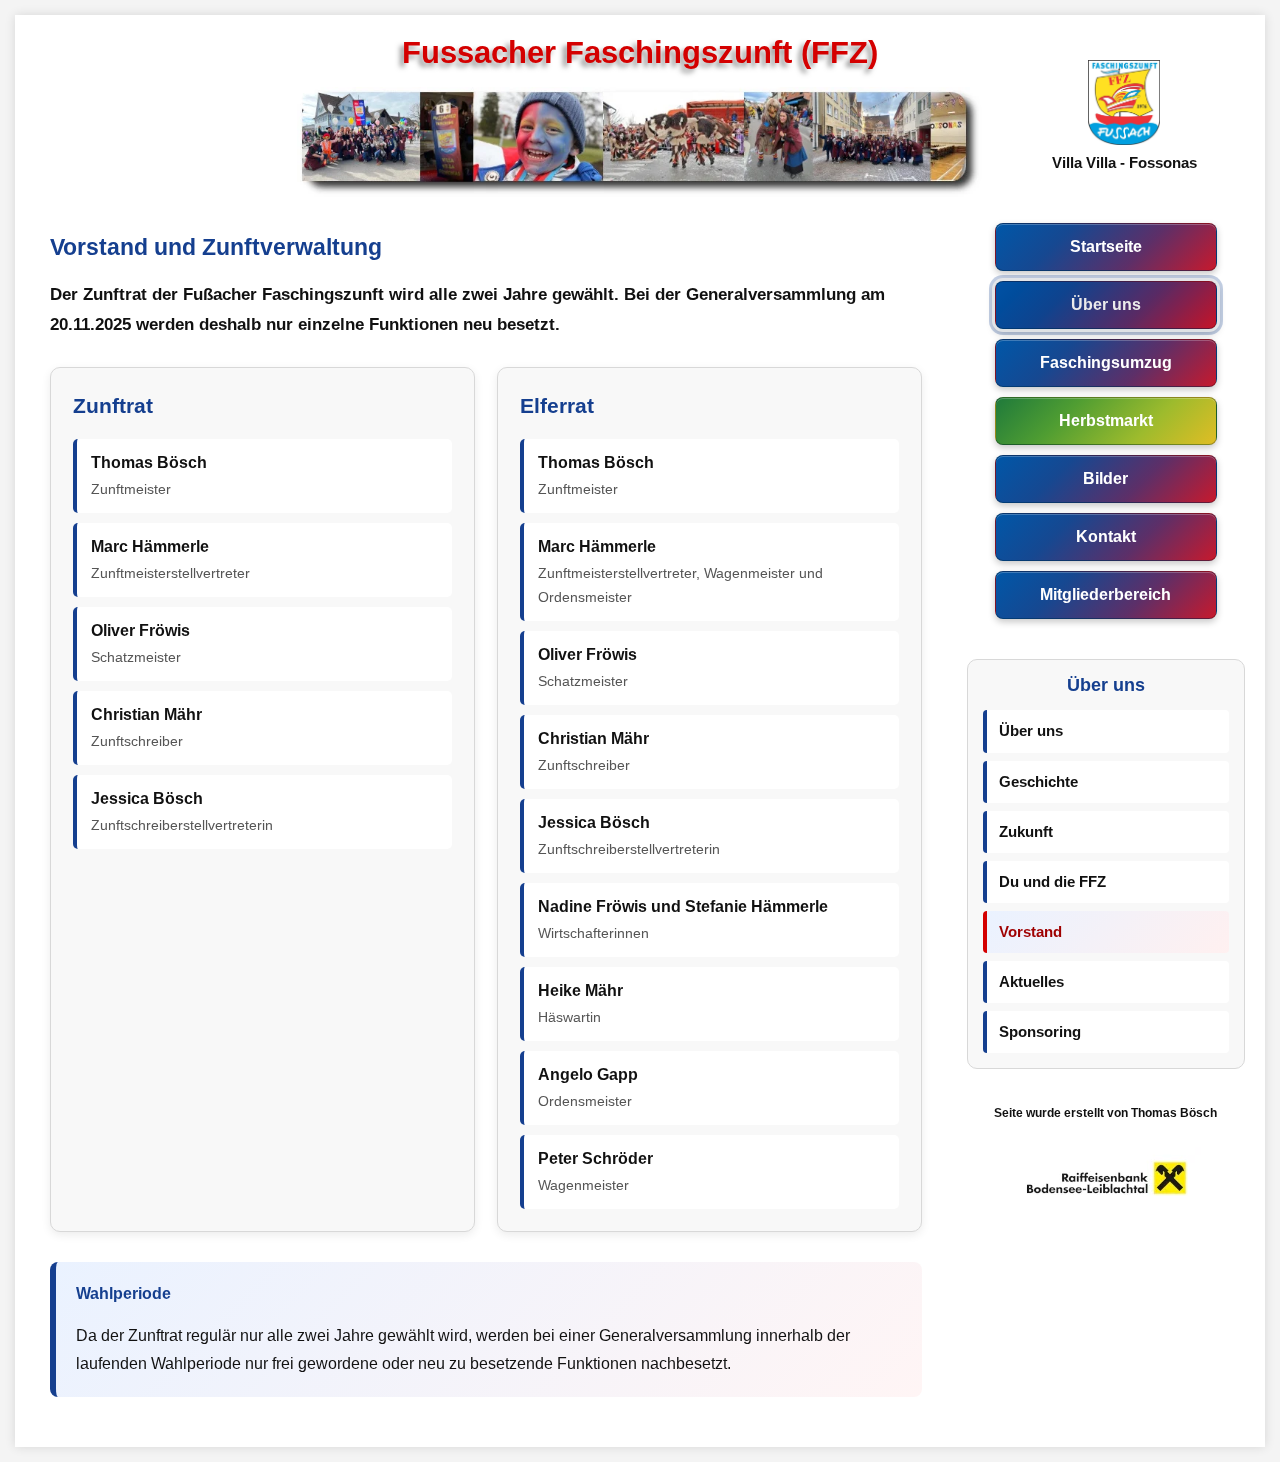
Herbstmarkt (1106, 420)
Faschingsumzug (1106, 362)
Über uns (1106, 304)
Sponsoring (1040, 1032)
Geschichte (1038, 782)
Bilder (1105, 478)
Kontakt (1106, 536)
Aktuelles (1031, 982)
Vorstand (1030, 932)
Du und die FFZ (1052, 882)
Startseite (1106, 246)
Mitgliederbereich (1105, 594)
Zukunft (1026, 832)
